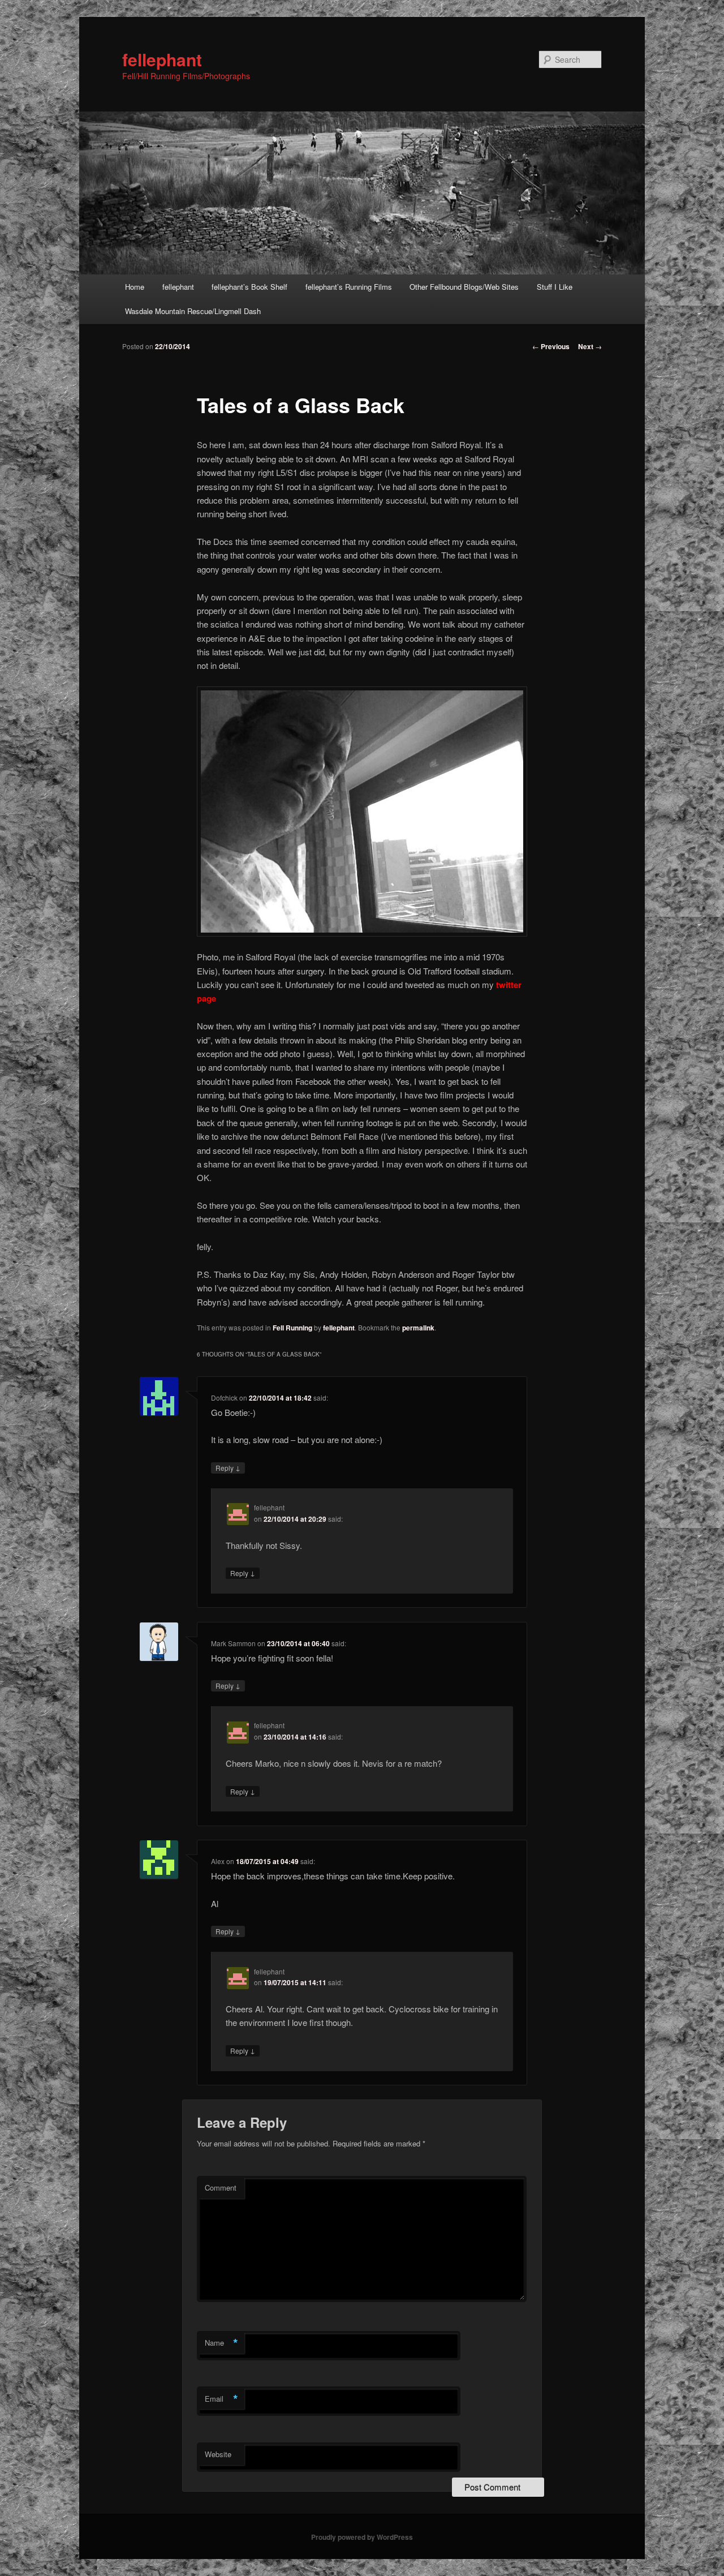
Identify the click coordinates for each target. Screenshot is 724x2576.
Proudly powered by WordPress (362, 2537)
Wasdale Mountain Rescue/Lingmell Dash (193, 311)
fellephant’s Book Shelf (249, 287)
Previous (551, 346)
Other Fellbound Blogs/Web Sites (464, 287)
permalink (418, 1328)
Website (218, 2454)
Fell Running (292, 1328)
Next (590, 346)
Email (221, 2399)
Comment (221, 2188)
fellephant (162, 59)
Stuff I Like (555, 287)
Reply (228, 1467)
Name (221, 2343)
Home (135, 287)
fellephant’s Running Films (349, 287)
